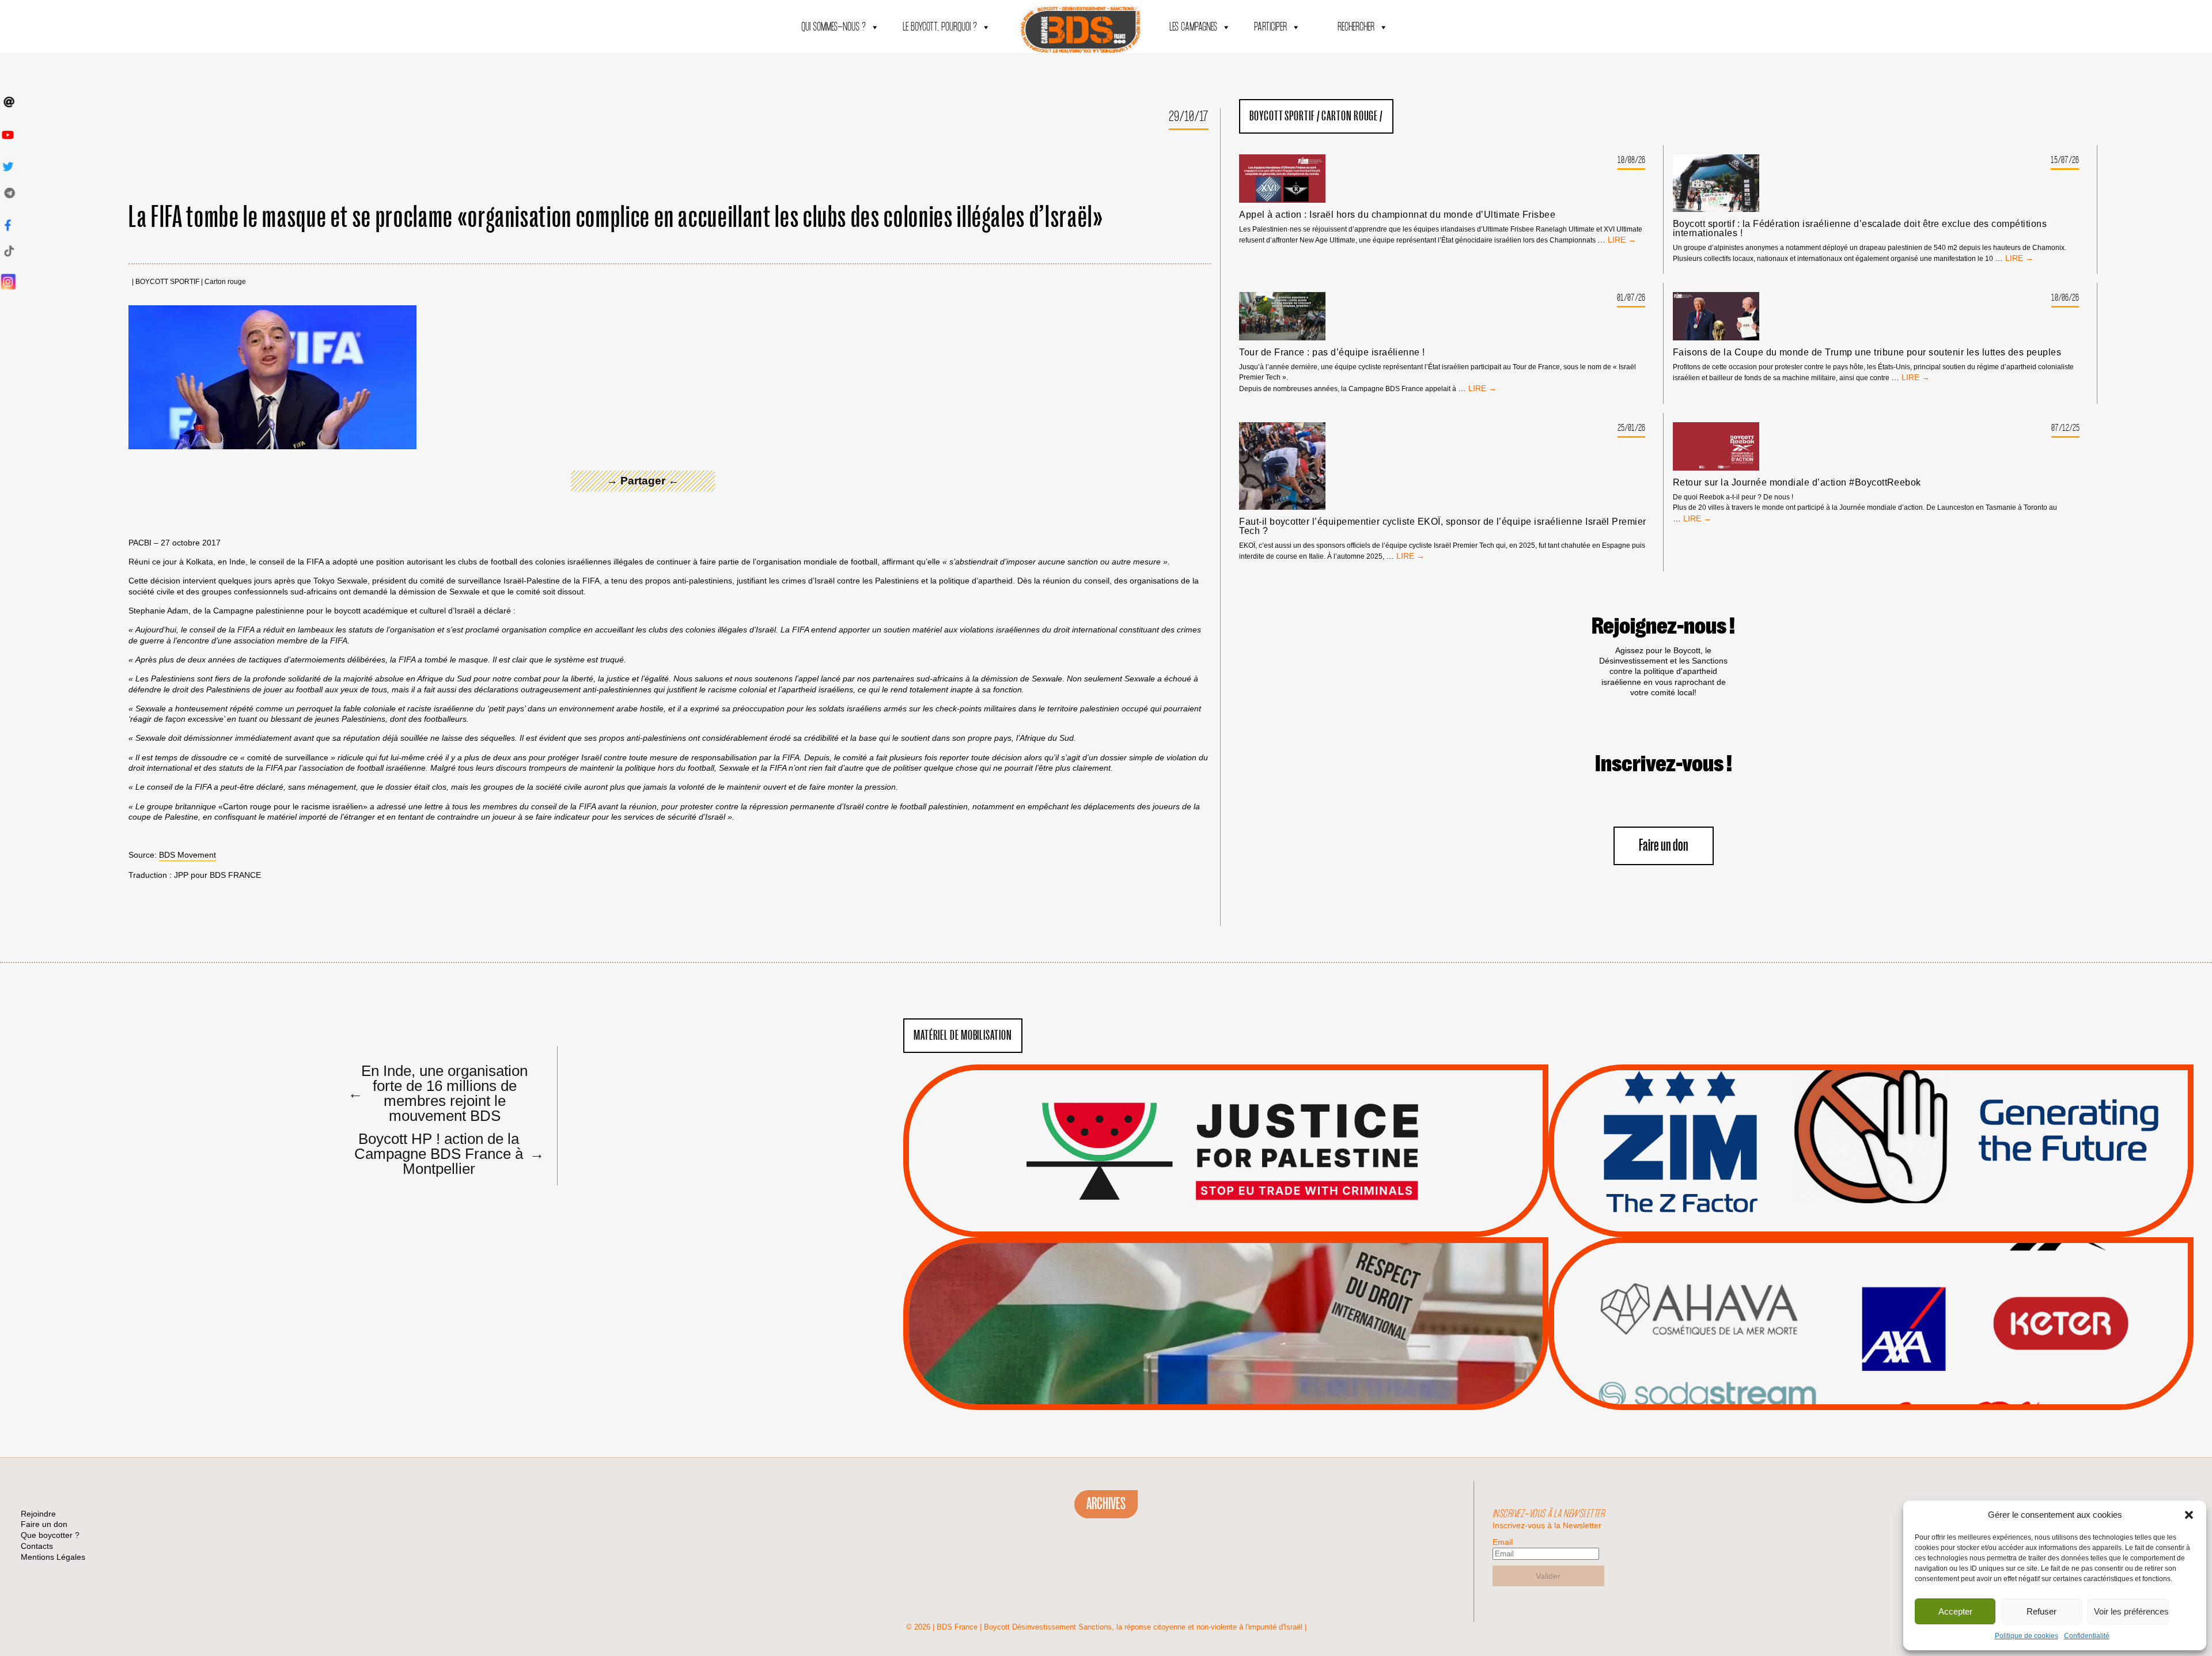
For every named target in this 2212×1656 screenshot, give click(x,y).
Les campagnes (1193, 27)
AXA (1844, 1302)
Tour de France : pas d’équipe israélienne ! (1332, 353)
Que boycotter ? (1871, 1255)
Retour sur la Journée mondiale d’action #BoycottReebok (1797, 483)
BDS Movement (188, 855)
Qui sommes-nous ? (834, 27)
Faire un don (1664, 846)
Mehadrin (1854, 1361)
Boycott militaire (1871, 1199)
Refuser (2041, 1611)
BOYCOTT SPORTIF (167, 282)
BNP (1869, 1302)
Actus (1209, 1224)
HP (1890, 1317)
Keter (1869, 1332)
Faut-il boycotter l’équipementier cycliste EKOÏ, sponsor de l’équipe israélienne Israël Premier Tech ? (1443, 526)
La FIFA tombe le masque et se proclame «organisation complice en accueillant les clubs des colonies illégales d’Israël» (616, 218)
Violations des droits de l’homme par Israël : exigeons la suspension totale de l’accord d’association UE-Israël (1226, 1135)
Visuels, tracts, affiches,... (1871, 1392)
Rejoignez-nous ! (1663, 627)
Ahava (1887, 1288)
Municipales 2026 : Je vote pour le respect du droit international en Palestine (1226, 1291)
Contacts (37, 1546)
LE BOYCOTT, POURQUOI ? (940, 27)
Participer (1270, 27)
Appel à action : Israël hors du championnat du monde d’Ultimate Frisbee (1397, 215)
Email (1503, 1542)
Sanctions (1243, 1209)
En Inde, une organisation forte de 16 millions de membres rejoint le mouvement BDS (438, 1093)
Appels (1202, 1209)
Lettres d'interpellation (1871, 1213)
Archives (1106, 1504)
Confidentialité (2087, 1636)
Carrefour (1859, 1317)
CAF (1894, 1302)
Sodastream (1870, 1375)
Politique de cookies (2027, 1636)
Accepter (1955, 1611)
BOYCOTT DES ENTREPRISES (1871, 1181)
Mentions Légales (53, 1557)
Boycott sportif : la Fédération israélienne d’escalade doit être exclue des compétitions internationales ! (1860, 229)
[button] (2189, 1515)
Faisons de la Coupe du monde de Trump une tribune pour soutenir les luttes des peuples (1867, 353)
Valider (1548, 1576)
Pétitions (1243, 1224)
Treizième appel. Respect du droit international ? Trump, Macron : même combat (1871, 1118)
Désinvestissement (1910, 1274)
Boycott (1850, 1274)
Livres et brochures (1869, 1346)
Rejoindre (38, 1514)
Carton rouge (225, 282)
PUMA (1889, 1361)
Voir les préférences (2131, 1611)
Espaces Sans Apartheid (1226, 1354)
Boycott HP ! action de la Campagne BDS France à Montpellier (445, 1153)
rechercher (1356, 27)
